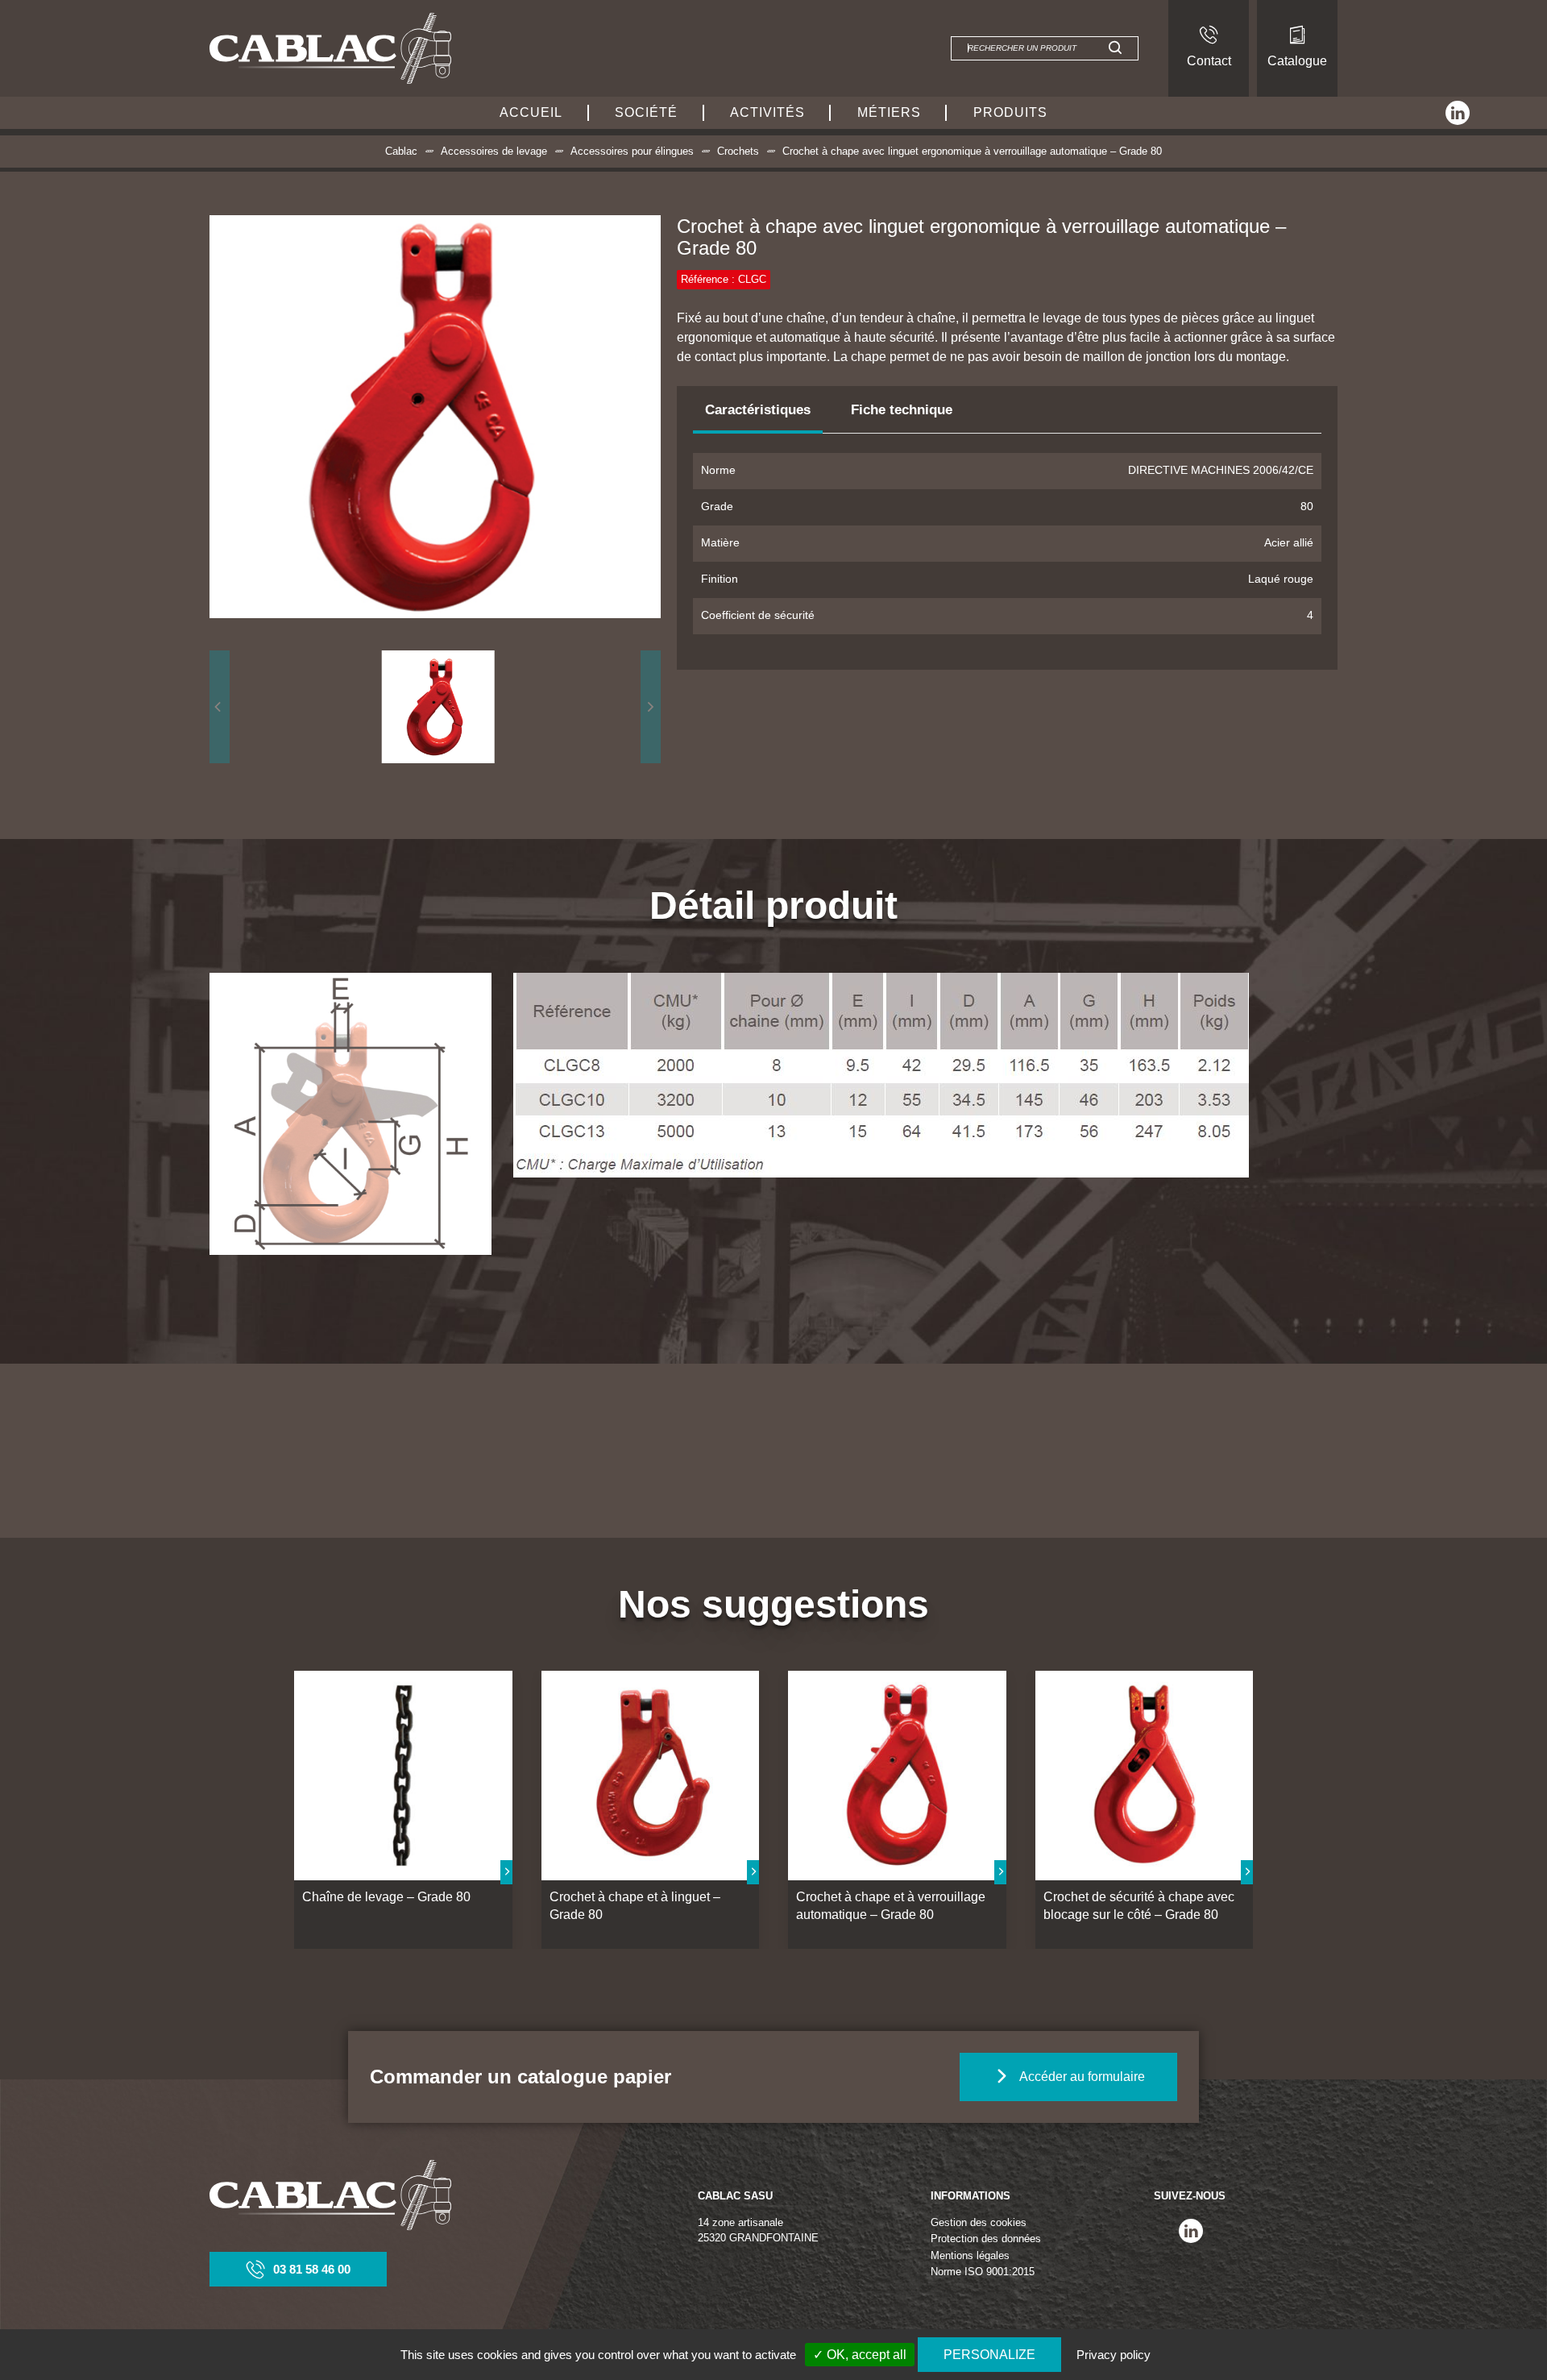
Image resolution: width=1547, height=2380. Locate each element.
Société (646, 112)
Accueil (531, 112)
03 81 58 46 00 (312, 2269)
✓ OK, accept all (860, 2355)
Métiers (889, 112)
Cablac (401, 151)
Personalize (989, 2355)
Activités (767, 112)
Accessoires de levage (494, 151)
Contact (1209, 61)
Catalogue (1297, 61)
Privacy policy (1114, 2355)
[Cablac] (330, 48)
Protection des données (986, 2239)
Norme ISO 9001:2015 (983, 2272)
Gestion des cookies (979, 2222)
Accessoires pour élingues (632, 151)
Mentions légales (970, 2255)
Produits (1010, 112)
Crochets (738, 151)
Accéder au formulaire (1082, 2077)
